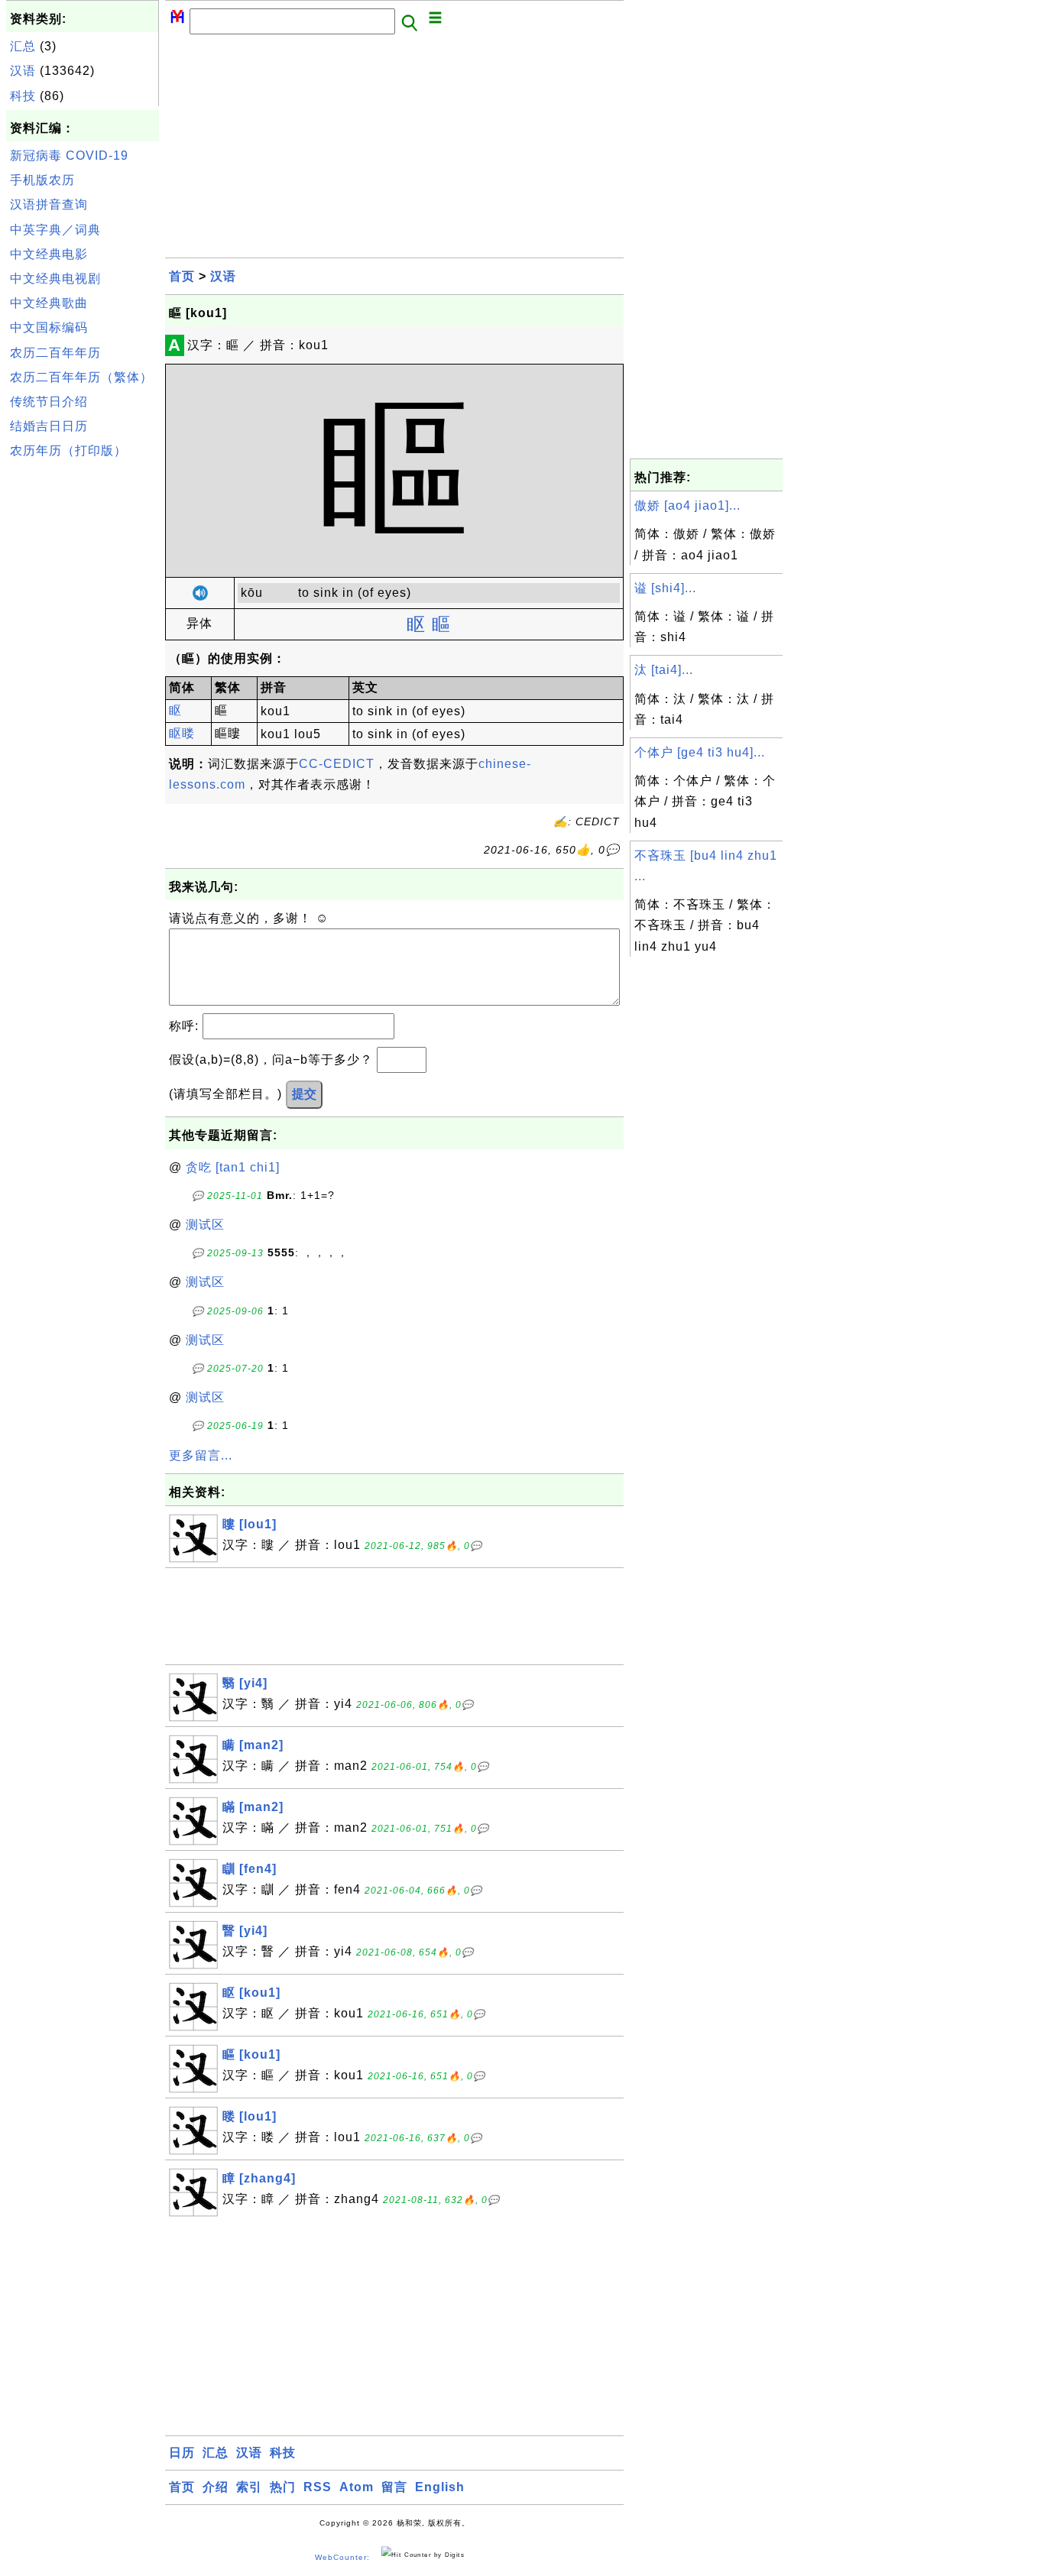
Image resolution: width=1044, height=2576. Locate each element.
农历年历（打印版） (68, 450)
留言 (394, 2487)
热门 (283, 2487)
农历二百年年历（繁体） (81, 377)
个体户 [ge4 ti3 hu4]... (700, 752)
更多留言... (201, 1455)
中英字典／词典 (55, 230)
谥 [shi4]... (665, 588)
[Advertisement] (83, 695)
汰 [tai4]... (664, 670)
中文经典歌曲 (49, 303)
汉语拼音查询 (49, 204)
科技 (23, 96)
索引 (249, 2487)
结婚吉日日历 (49, 426)
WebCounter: (342, 2557)
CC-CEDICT (337, 764)
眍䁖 (182, 733)
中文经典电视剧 (55, 279)
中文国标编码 (49, 327)
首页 (182, 276)
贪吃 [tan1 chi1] (233, 1167)
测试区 (205, 1225)
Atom (357, 2487)
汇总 (23, 46)
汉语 (23, 71)
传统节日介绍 (49, 402)
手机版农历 (42, 180)
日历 (182, 2453)
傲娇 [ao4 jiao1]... (687, 505)
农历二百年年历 (55, 353)
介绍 (216, 2487)
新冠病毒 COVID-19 (69, 156)
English (440, 2487)
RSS (318, 2487)
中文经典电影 (49, 254)
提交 (304, 1094)
